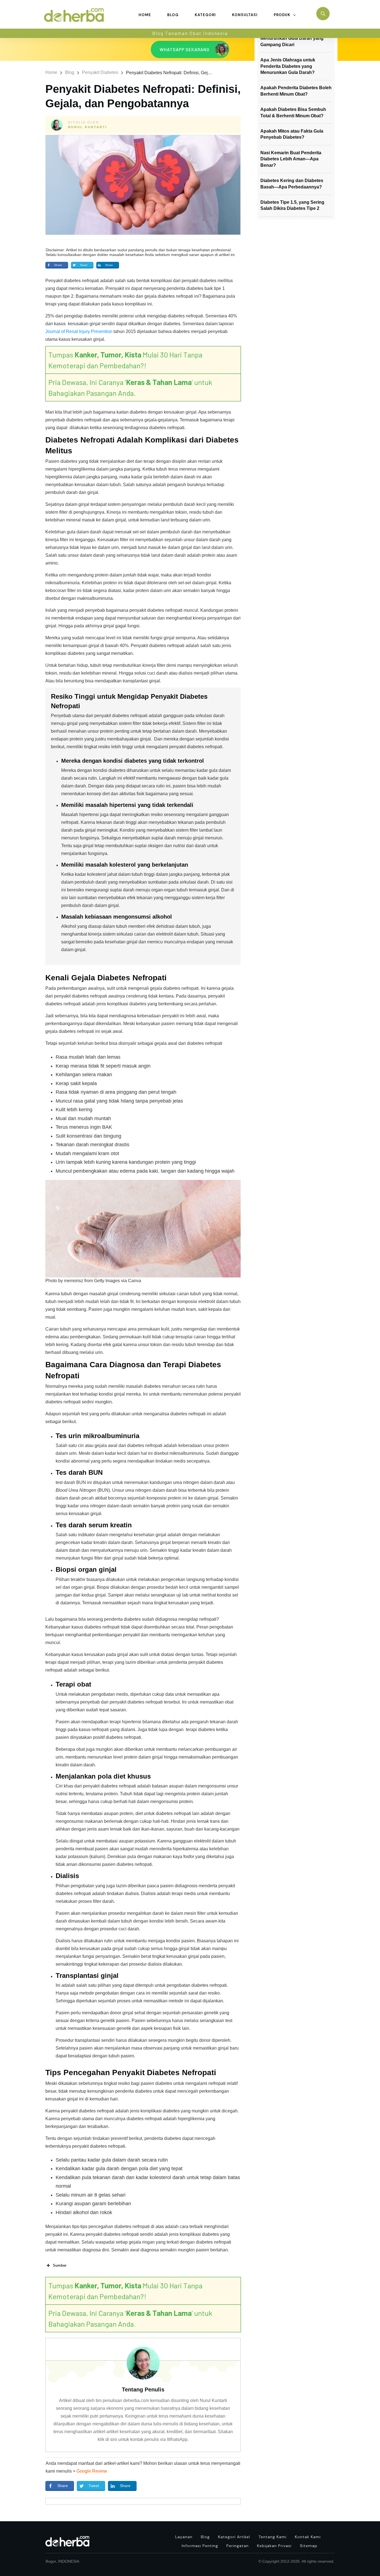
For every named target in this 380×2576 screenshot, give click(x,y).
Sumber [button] (60, 2265)
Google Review (92, 2471)
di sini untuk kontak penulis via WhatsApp (146, 2439)
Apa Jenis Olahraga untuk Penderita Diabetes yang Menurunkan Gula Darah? (288, 66)
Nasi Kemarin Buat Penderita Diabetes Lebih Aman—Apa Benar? (291, 159)
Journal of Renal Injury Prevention (79, 331)
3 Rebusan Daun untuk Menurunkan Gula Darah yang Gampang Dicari (292, 38)
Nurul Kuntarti (88, 127)
